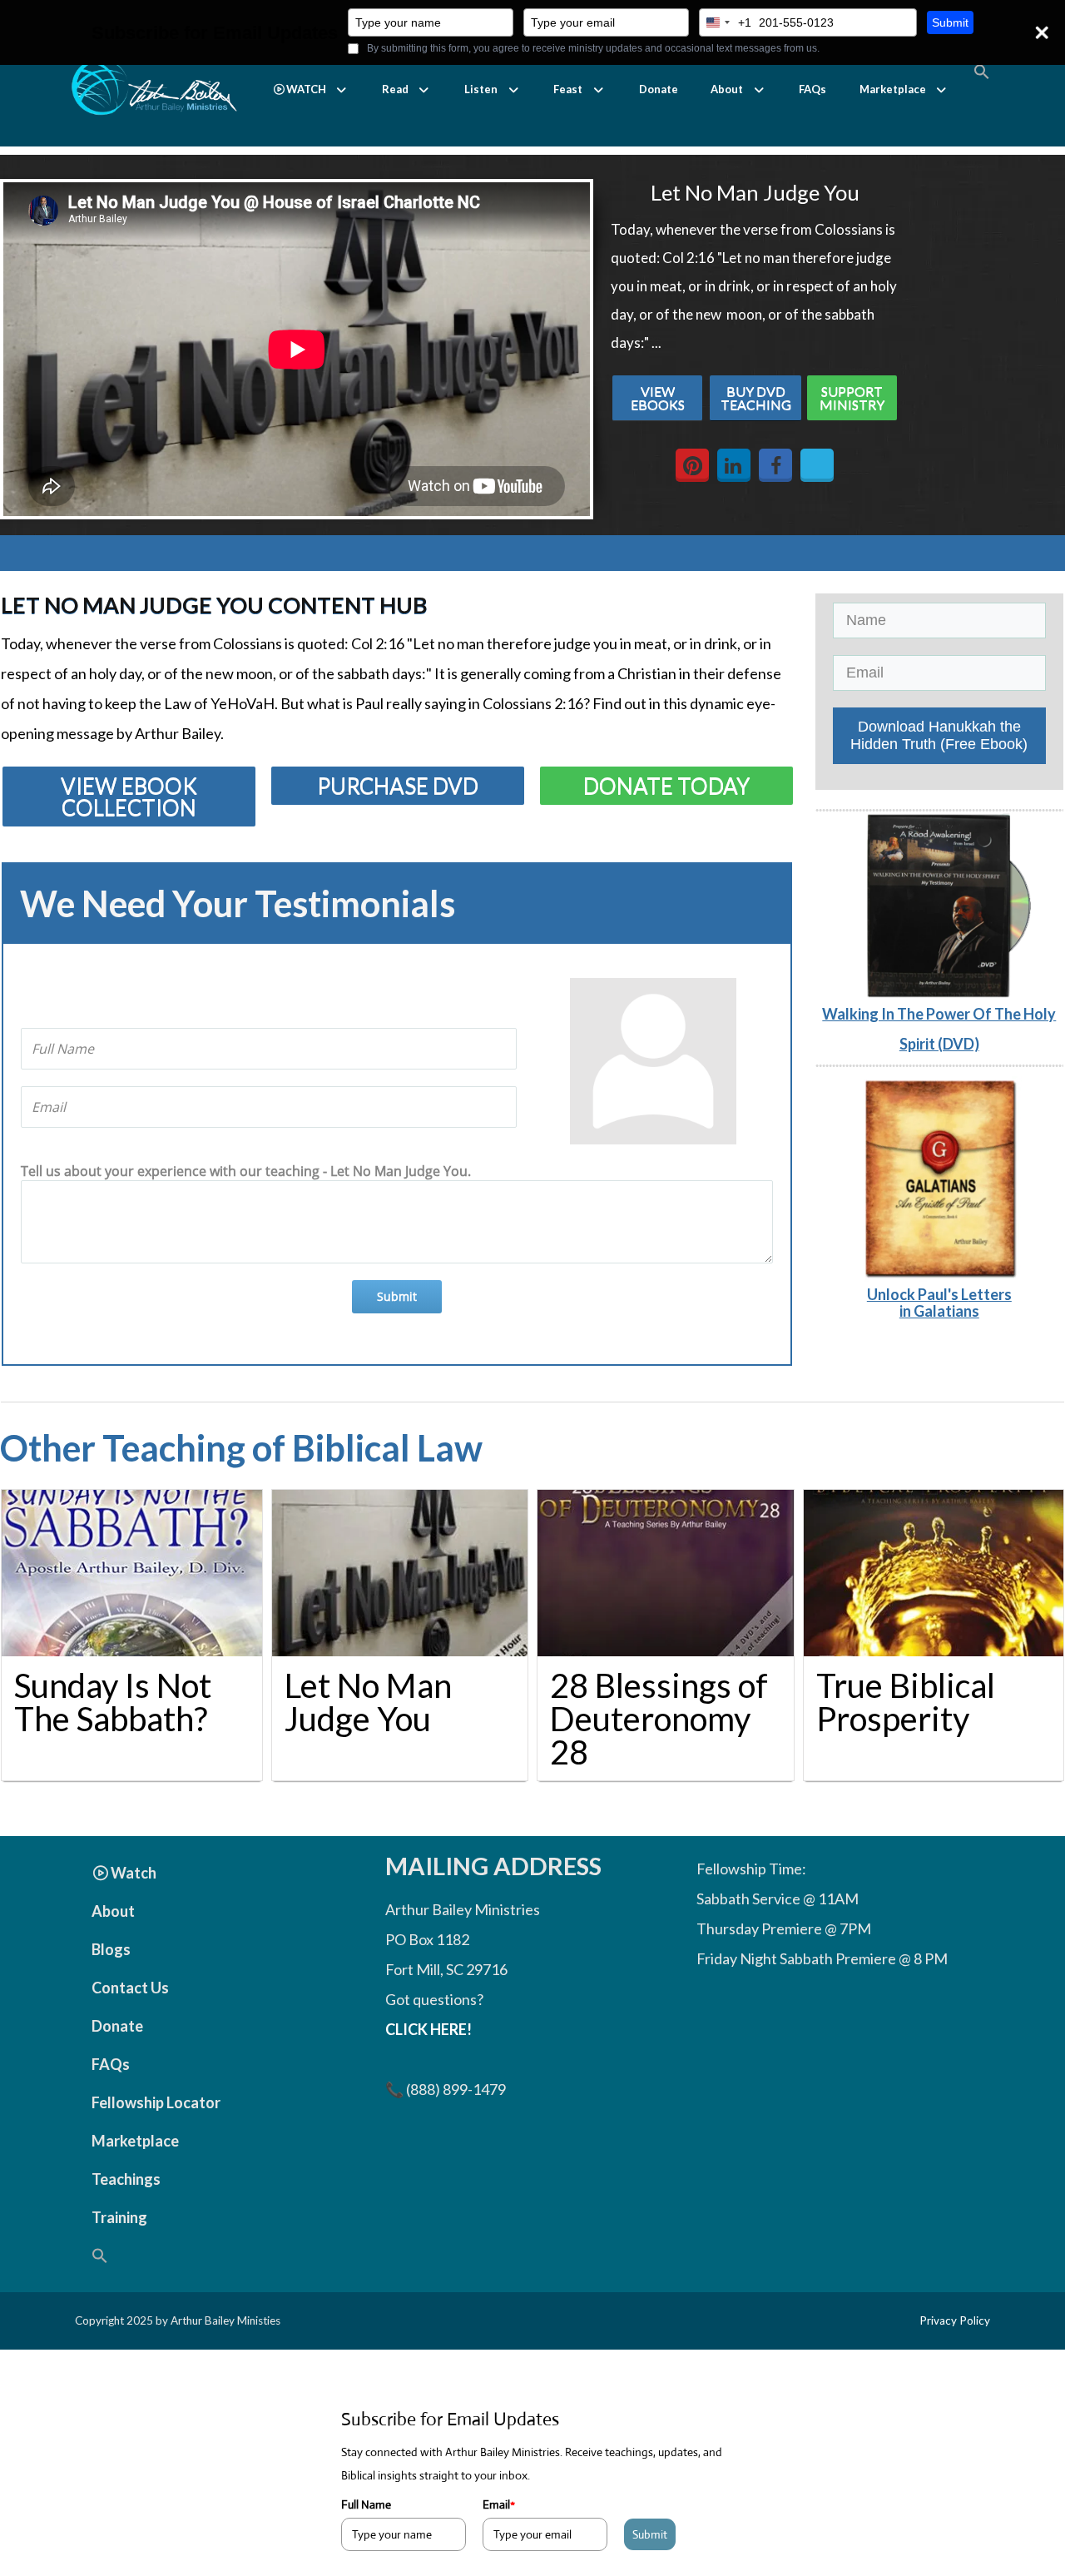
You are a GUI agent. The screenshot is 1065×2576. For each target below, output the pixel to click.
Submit (950, 22)
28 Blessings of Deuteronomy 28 (659, 1719)
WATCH (306, 89)
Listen (481, 89)
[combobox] (726, 22)
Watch (134, 1873)
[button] (311, 89)
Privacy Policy (955, 2320)
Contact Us (130, 1988)
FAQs (812, 89)
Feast (568, 89)
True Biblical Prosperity (906, 1702)
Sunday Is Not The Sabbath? (113, 1702)
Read (395, 89)
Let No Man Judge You (368, 1702)
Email (499, 2504)
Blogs (111, 1949)
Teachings (126, 2179)
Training (119, 2217)
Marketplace (893, 89)
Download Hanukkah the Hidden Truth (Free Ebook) (939, 735)
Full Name (366, 2504)
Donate (659, 89)
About (727, 89)
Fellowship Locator (156, 2102)
